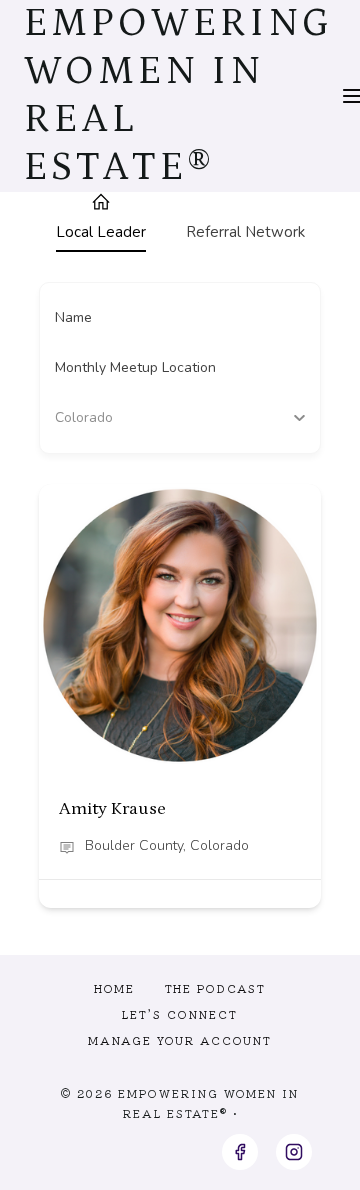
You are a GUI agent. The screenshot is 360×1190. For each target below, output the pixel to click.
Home (114, 988)
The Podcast (215, 988)
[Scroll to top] (308, 1158)
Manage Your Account (180, 1040)
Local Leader (101, 232)
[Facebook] (240, 1152)
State (72, 417)
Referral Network (245, 232)
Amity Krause (112, 809)
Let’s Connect (180, 1014)
